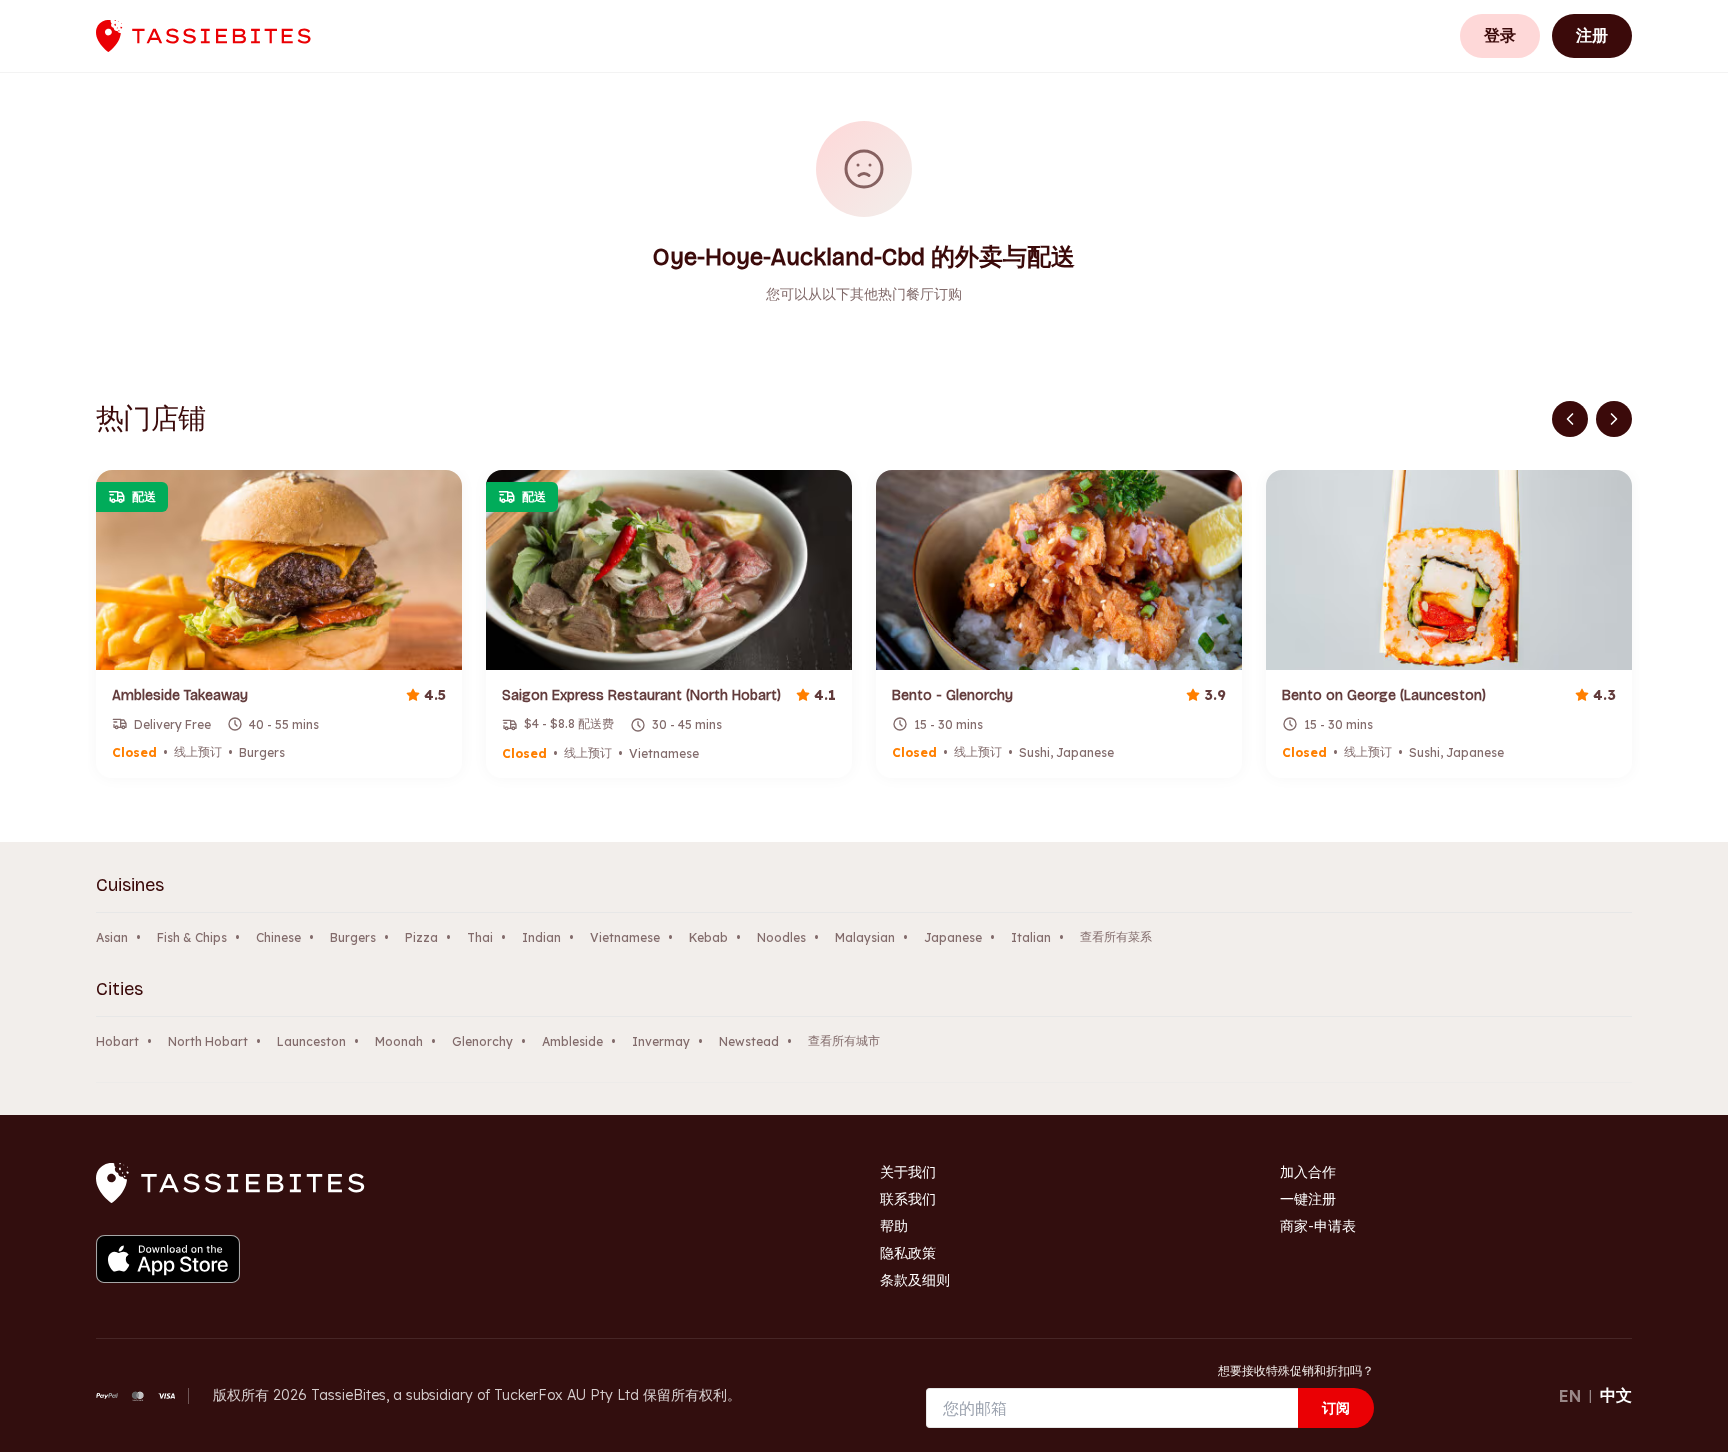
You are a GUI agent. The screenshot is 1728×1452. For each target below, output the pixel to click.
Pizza (421, 937)
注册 (1592, 35)
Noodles (781, 937)
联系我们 (908, 1199)
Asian (112, 937)
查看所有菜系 (1116, 936)
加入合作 (1308, 1172)
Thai (480, 937)
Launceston (311, 1041)
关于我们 (908, 1172)
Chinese (278, 937)
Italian (1031, 937)
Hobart (117, 1041)
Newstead (749, 1041)
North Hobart (208, 1041)
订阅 (1336, 1408)
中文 (1616, 1395)
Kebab (708, 937)
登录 (1500, 35)
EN (1570, 1396)
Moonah (399, 1041)
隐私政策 (908, 1253)
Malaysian (865, 937)
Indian (541, 937)
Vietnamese (625, 937)
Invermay (661, 1041)
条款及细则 (915, 1280)
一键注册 (1308, 1199)
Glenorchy (482, 1041)
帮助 (894, 1226)
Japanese (953, 937)
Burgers (353, 937)
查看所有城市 (844, 1040)
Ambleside (572, 1041)
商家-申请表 (1318, 1226)
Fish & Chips (192, 937)
